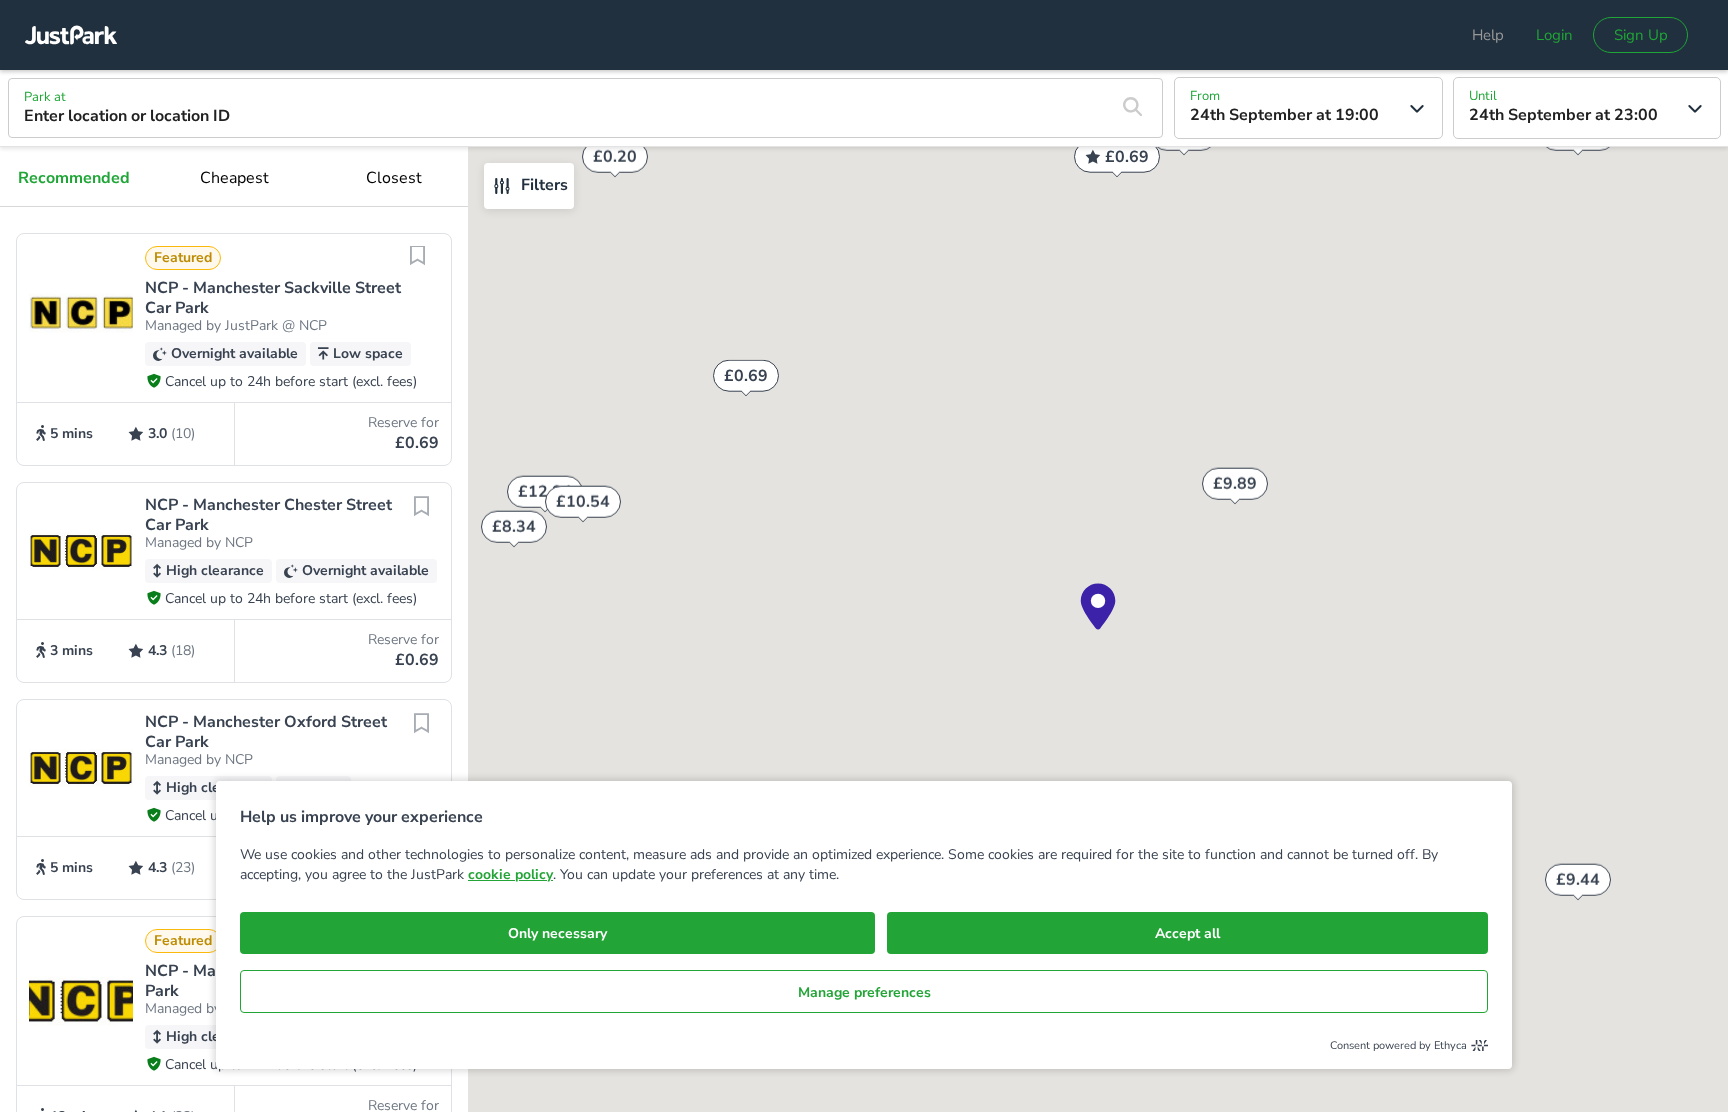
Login (1554, 35)
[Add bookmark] (417, 268)
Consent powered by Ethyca (1398, 1045)
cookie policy (510, 874)
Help (1488, 35)
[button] (234, 349)
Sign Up (1641, 35)
